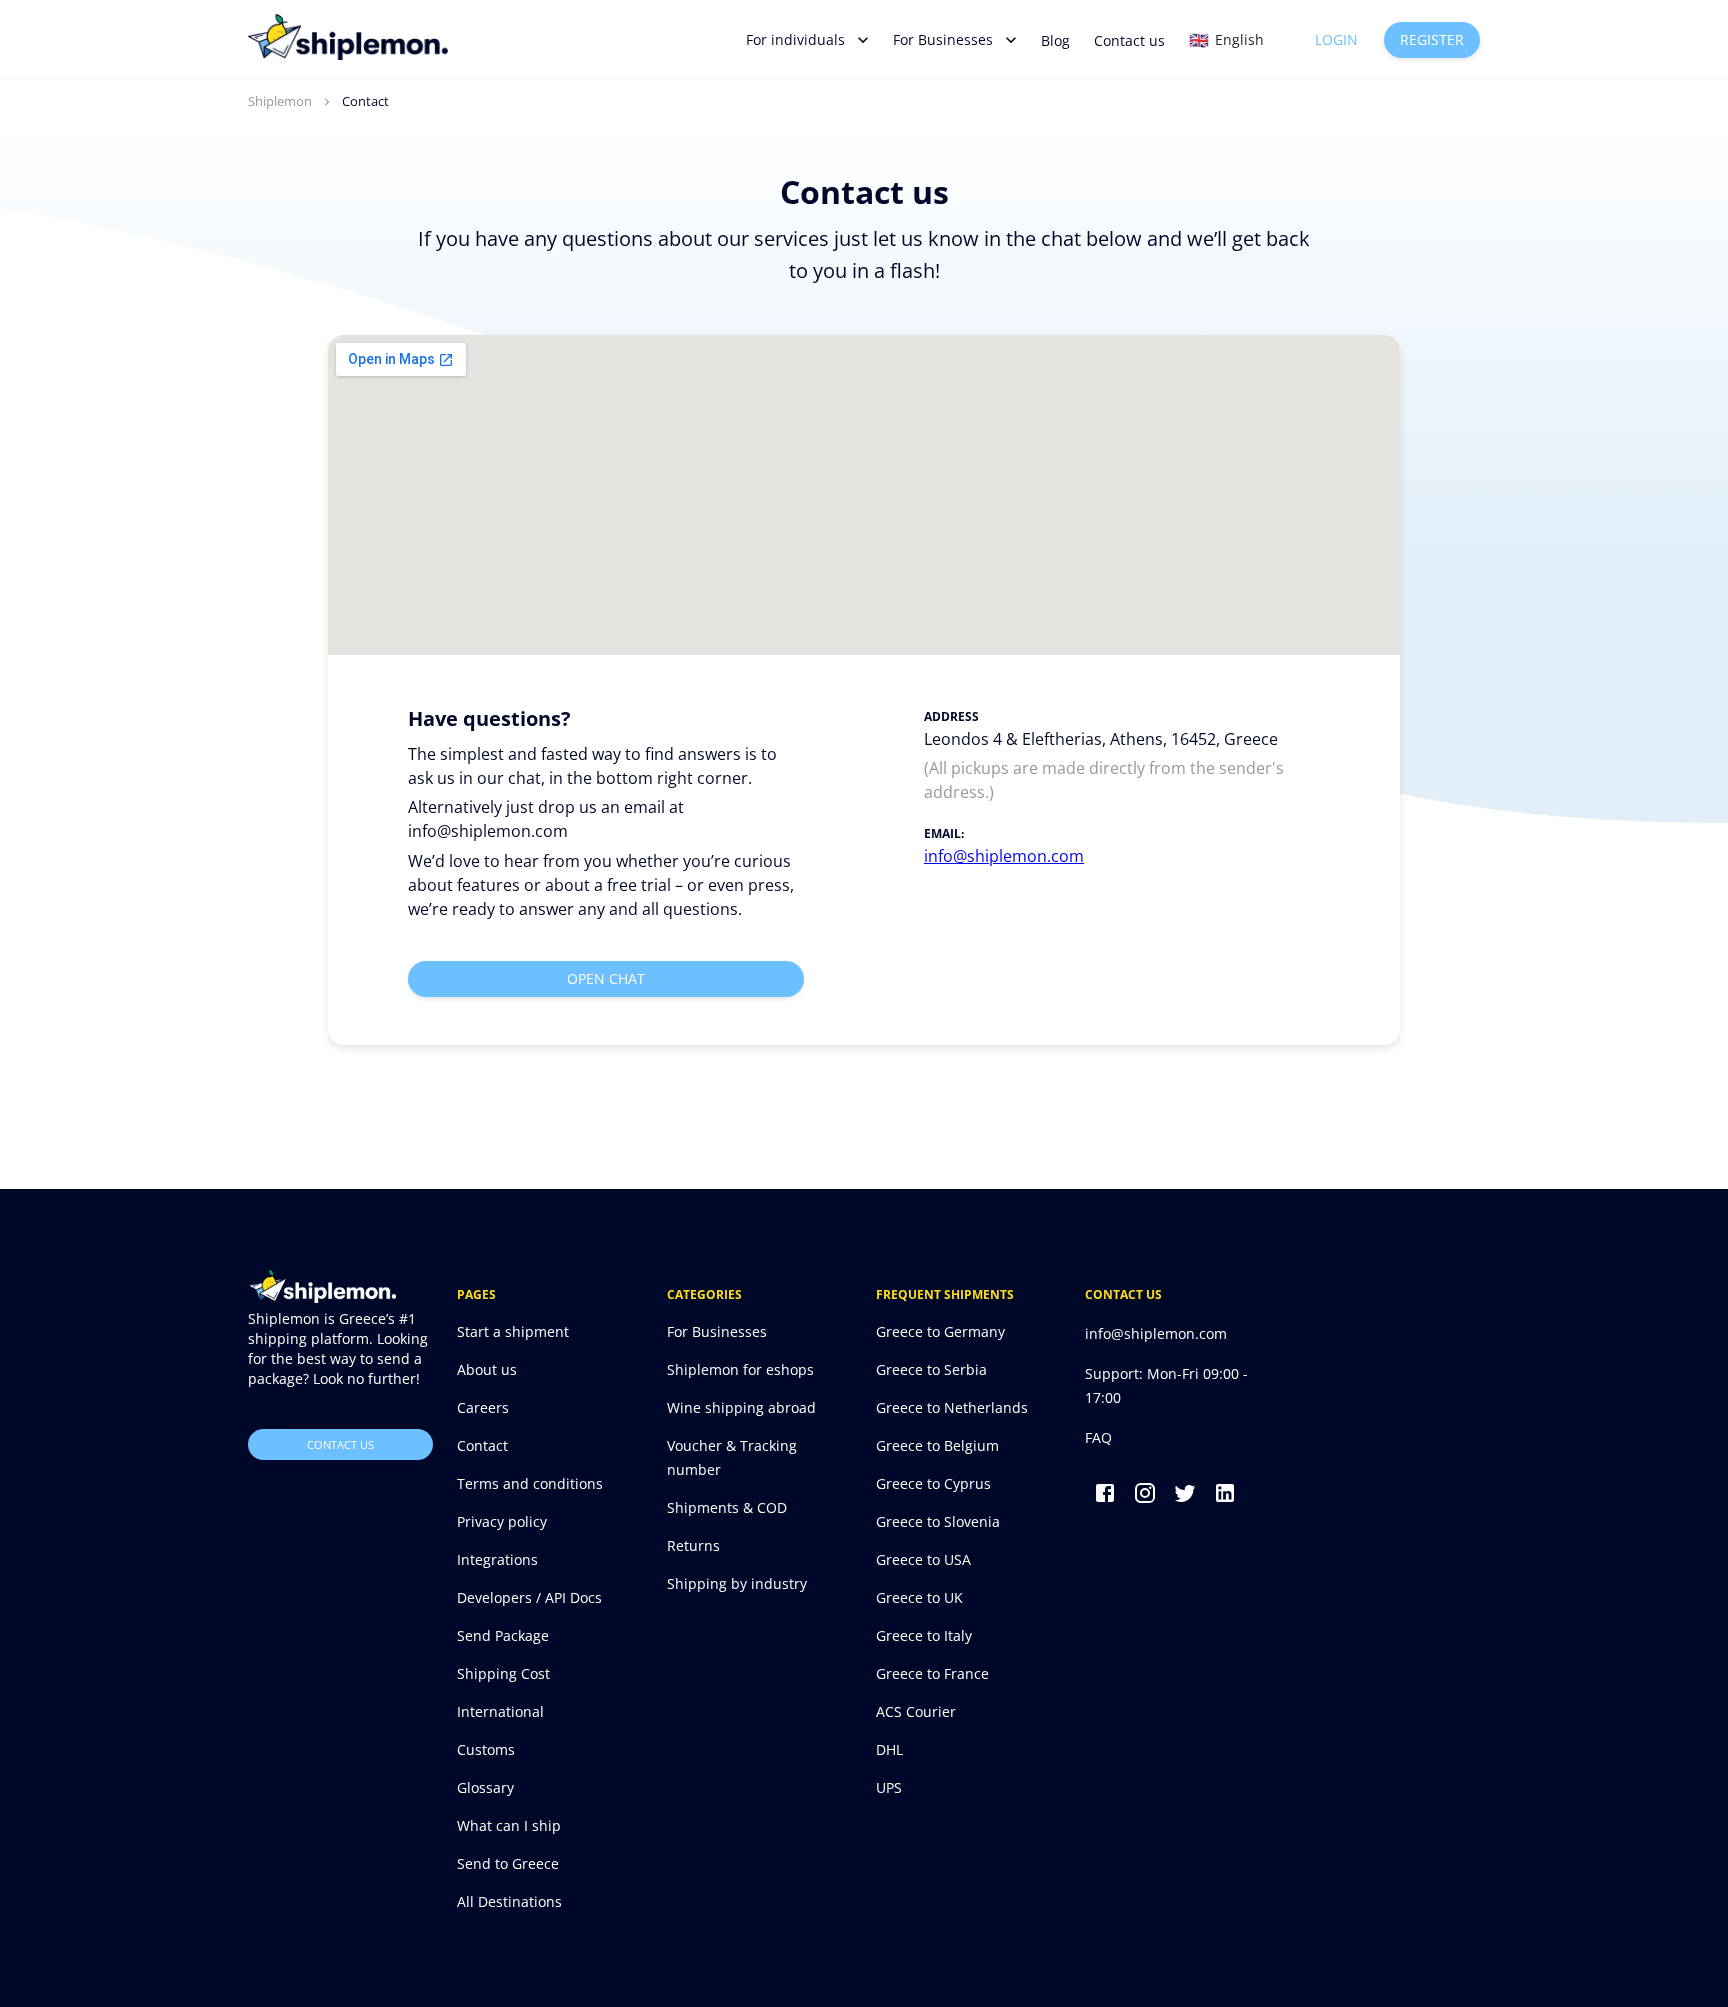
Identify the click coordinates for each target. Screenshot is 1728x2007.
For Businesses (943, 39)
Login (1336, 39)
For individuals (795, 39)
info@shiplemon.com (1004, 856)
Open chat (606, 978)
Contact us (1129, 40)
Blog (1055, 40)
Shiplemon (280, 101)
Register (1432, 39)
